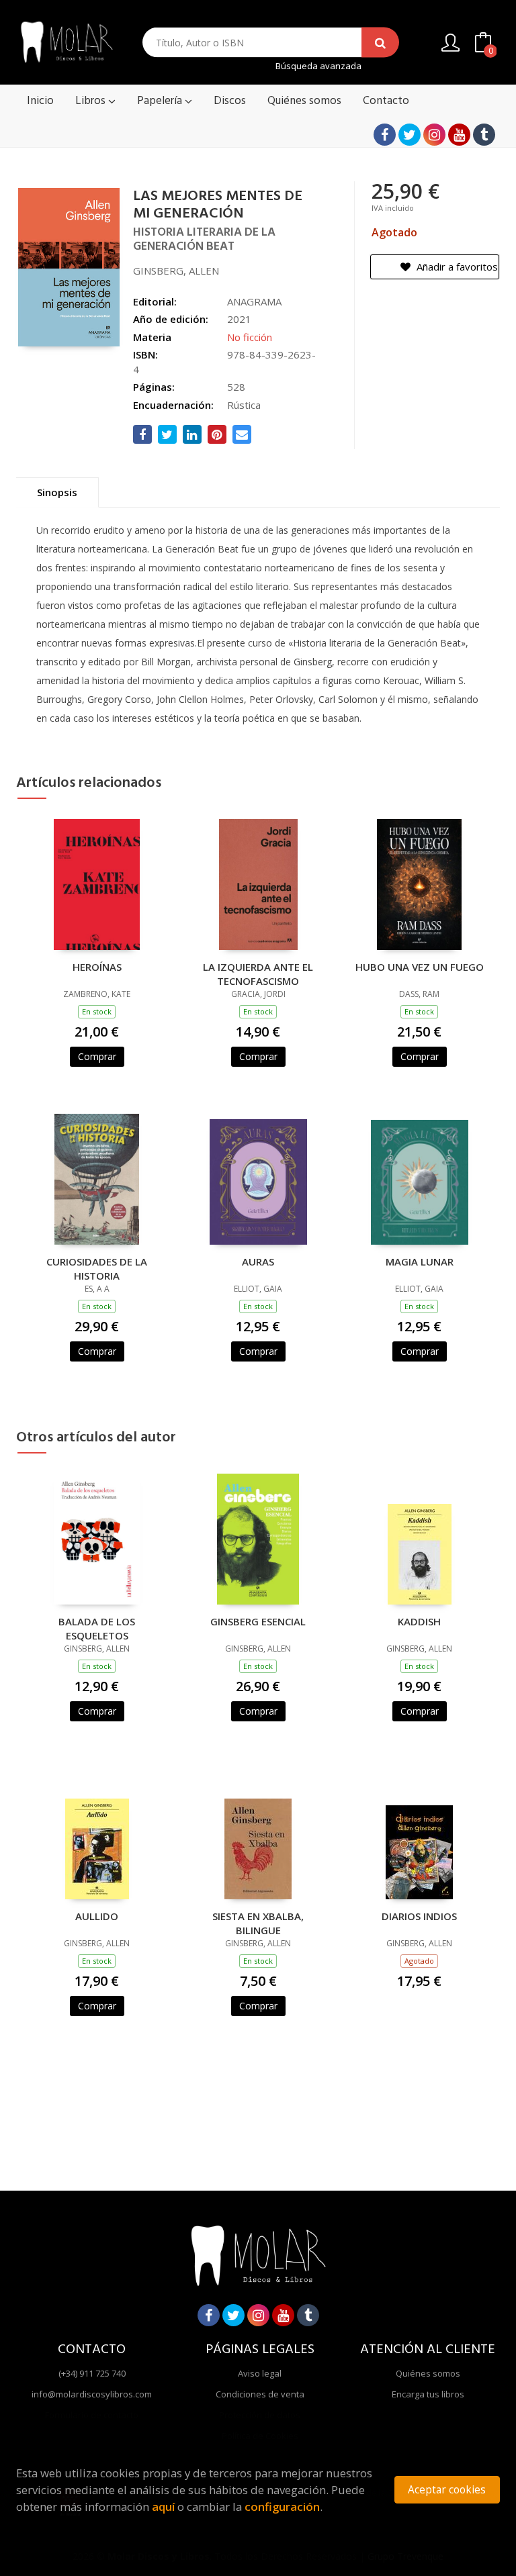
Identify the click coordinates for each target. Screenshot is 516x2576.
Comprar (97, 1056)
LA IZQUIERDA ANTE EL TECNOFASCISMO (258, 973)
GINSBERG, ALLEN (176, 271)
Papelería (161, 101)
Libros (92, 101)
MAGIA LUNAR (420, 1261)
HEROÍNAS (97, 967)
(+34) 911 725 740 (92, 2373)
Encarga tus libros (428, 2394)
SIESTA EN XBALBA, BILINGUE (258, 1923)
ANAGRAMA (254, 301)
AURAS (258, 1261)
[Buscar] (380, 43)
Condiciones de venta (260, 2394)
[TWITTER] (410, 135)
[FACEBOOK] (385, 135)
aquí (163, 2507)
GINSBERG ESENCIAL (258, 1621)
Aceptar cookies (447, 2490)
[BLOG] (484, 135)
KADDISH (419, 1621)
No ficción (250, 337)
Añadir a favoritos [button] (456, 267)
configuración (282, 2507)
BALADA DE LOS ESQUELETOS (97, 1628)
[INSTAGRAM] (434, 135)
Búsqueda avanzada (318, 66)
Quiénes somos (428, 2373)
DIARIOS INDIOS (419, 1916)
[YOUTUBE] (459, 135)
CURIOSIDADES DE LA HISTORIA (97, 1268)
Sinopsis (57, 492)
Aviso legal (260, 2373)
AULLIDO (97, 1916)
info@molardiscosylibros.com (92, 2394)
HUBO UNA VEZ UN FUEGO (420, 967)
